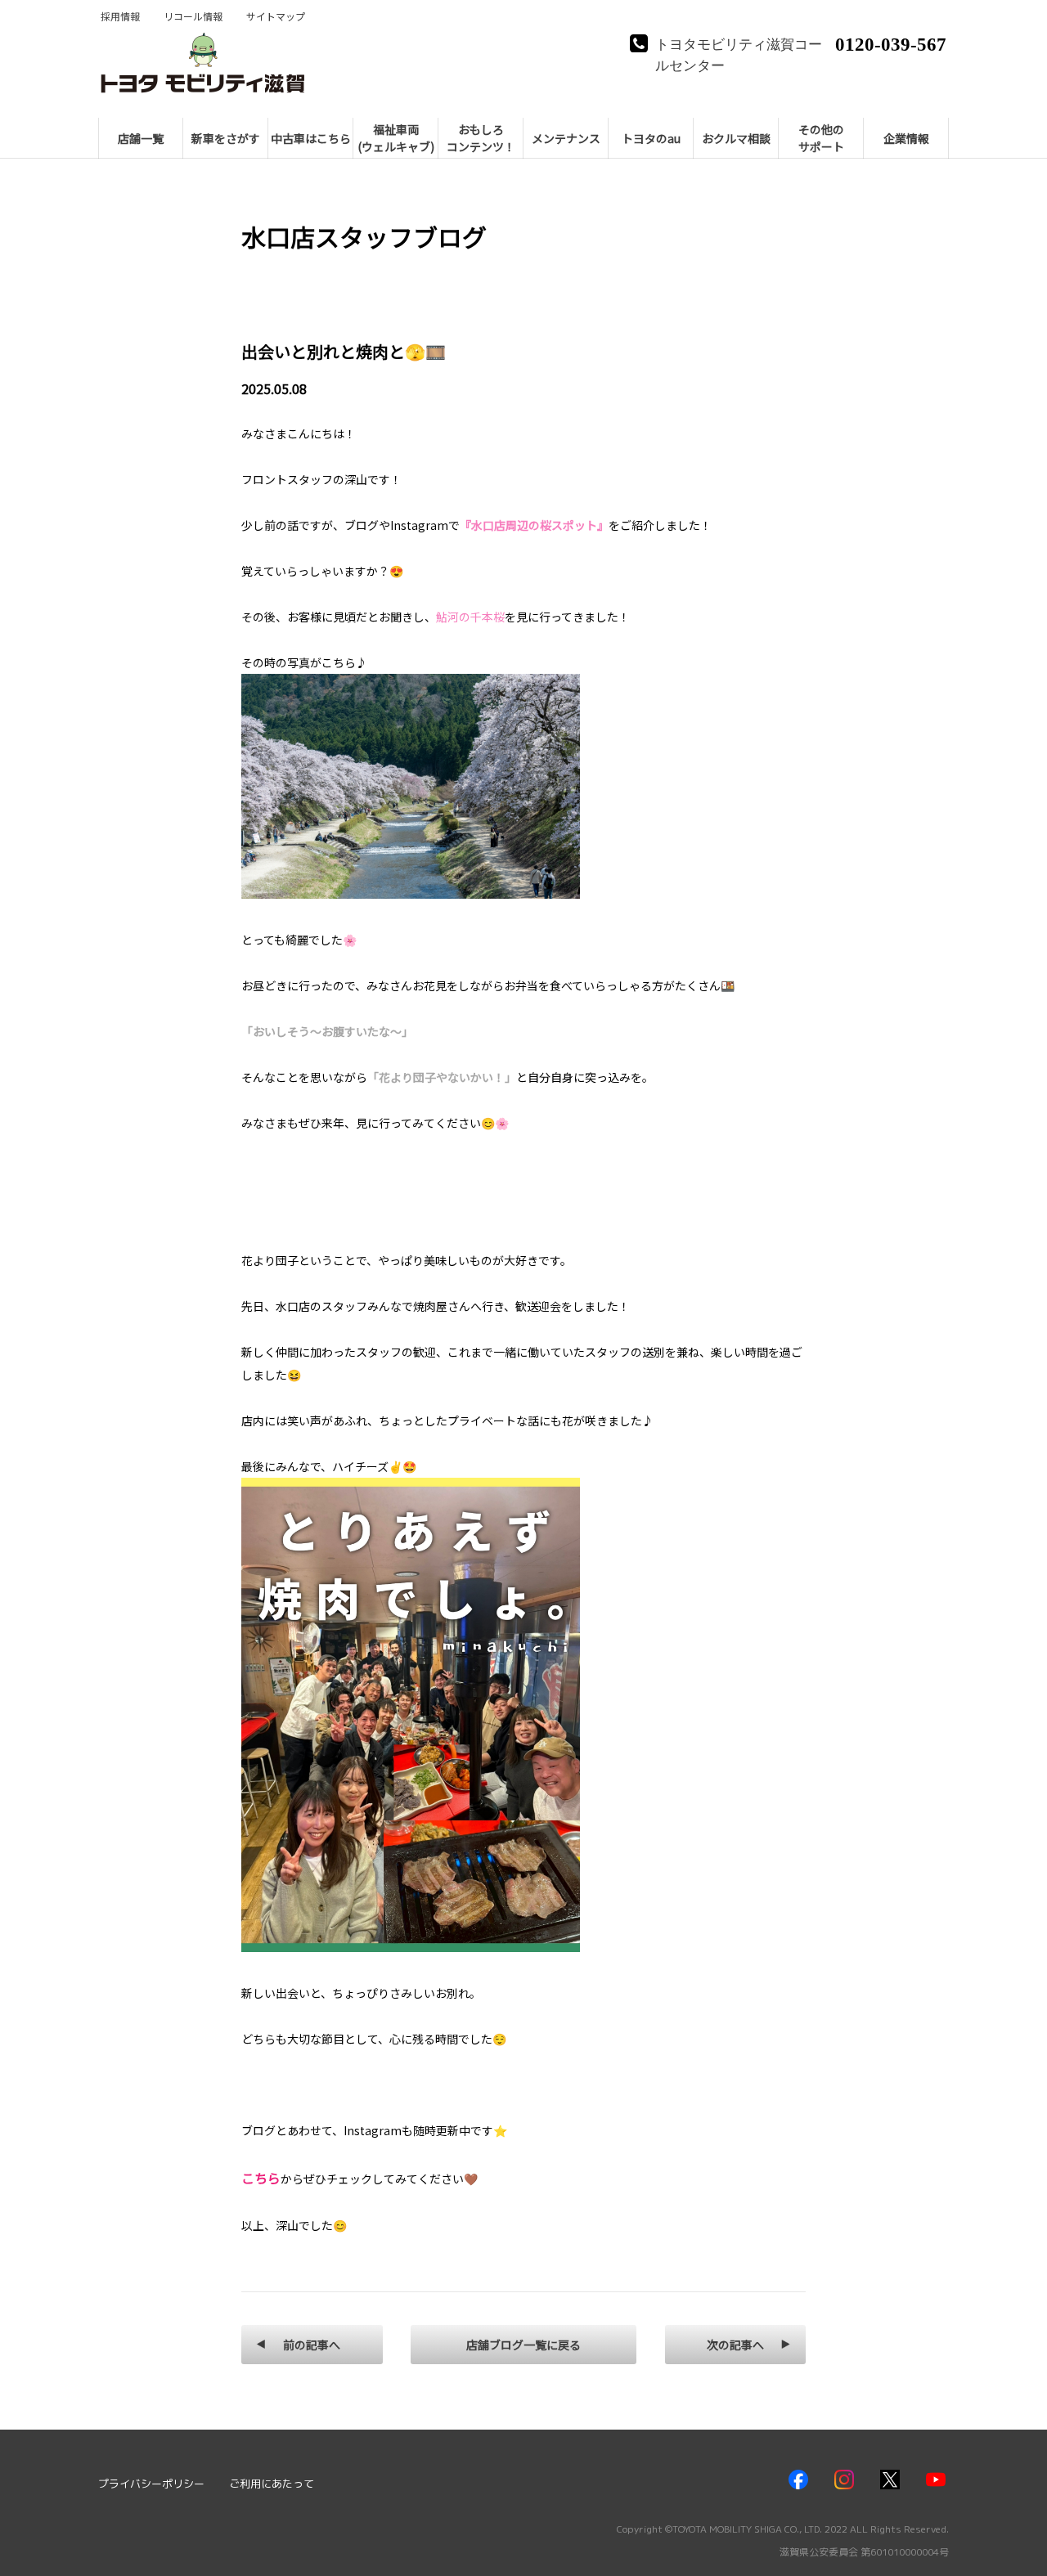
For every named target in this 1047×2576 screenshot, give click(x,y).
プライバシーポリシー (151, 2484)
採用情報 (120, 16)
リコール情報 (193, 16)
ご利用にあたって (272, 2484)
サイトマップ (276, 16)
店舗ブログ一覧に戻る (523, 2345)
